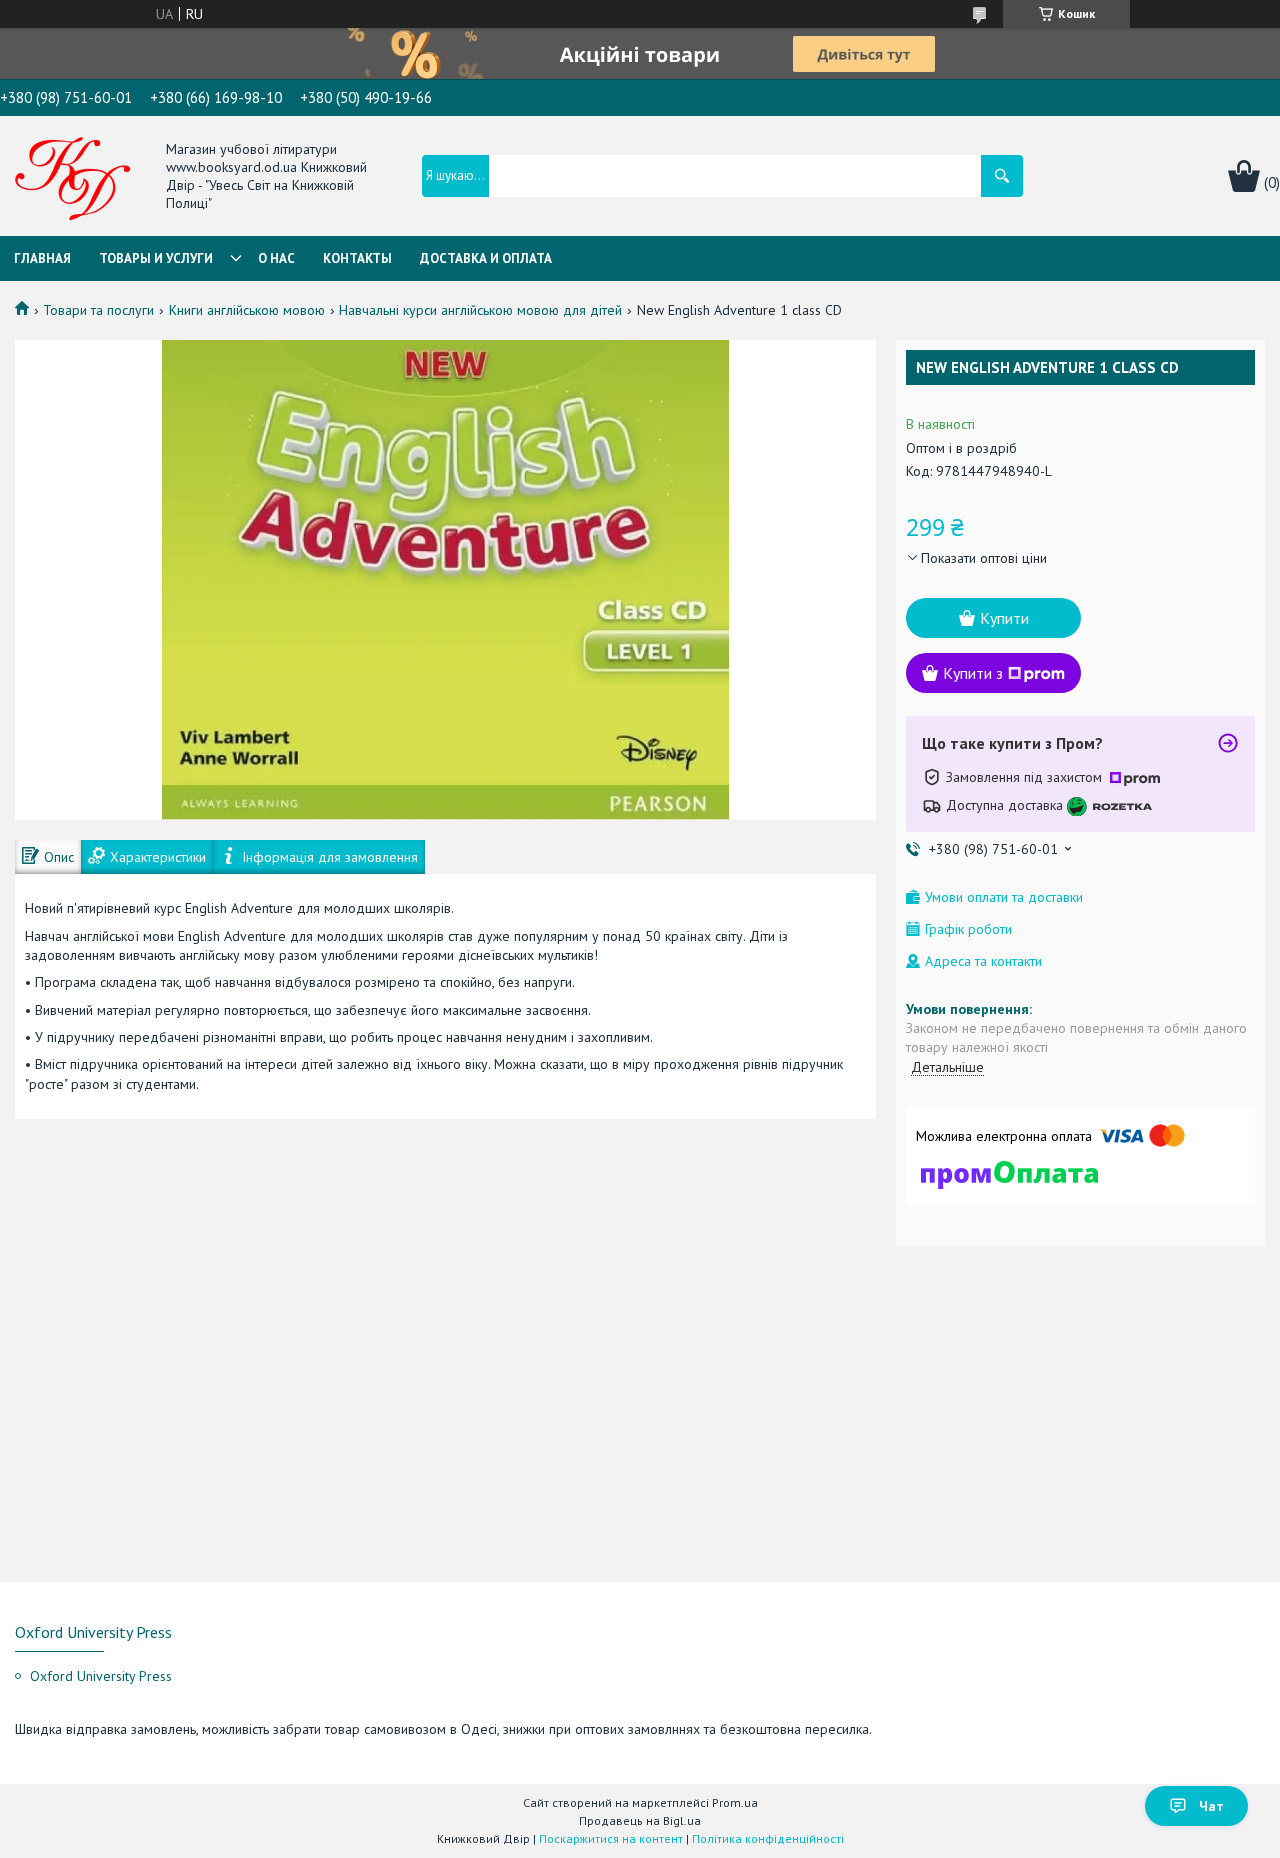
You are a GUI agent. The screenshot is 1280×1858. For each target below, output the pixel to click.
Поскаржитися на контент (611, 1838)
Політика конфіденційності (768, 1838)
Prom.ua (735, 1802)
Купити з (973, 673)
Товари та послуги (98, 310)
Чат (1211, 1806)
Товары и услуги (156, 258)
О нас (276, 258)
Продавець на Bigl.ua (640, 1820)
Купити (1004, 618)
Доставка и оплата (486, 258)
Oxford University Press (101, 1676)
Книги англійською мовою (247, 310)
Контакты (357, 258)
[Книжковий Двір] (73, 178)
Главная (42, 258)
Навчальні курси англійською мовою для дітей (480, 310)
